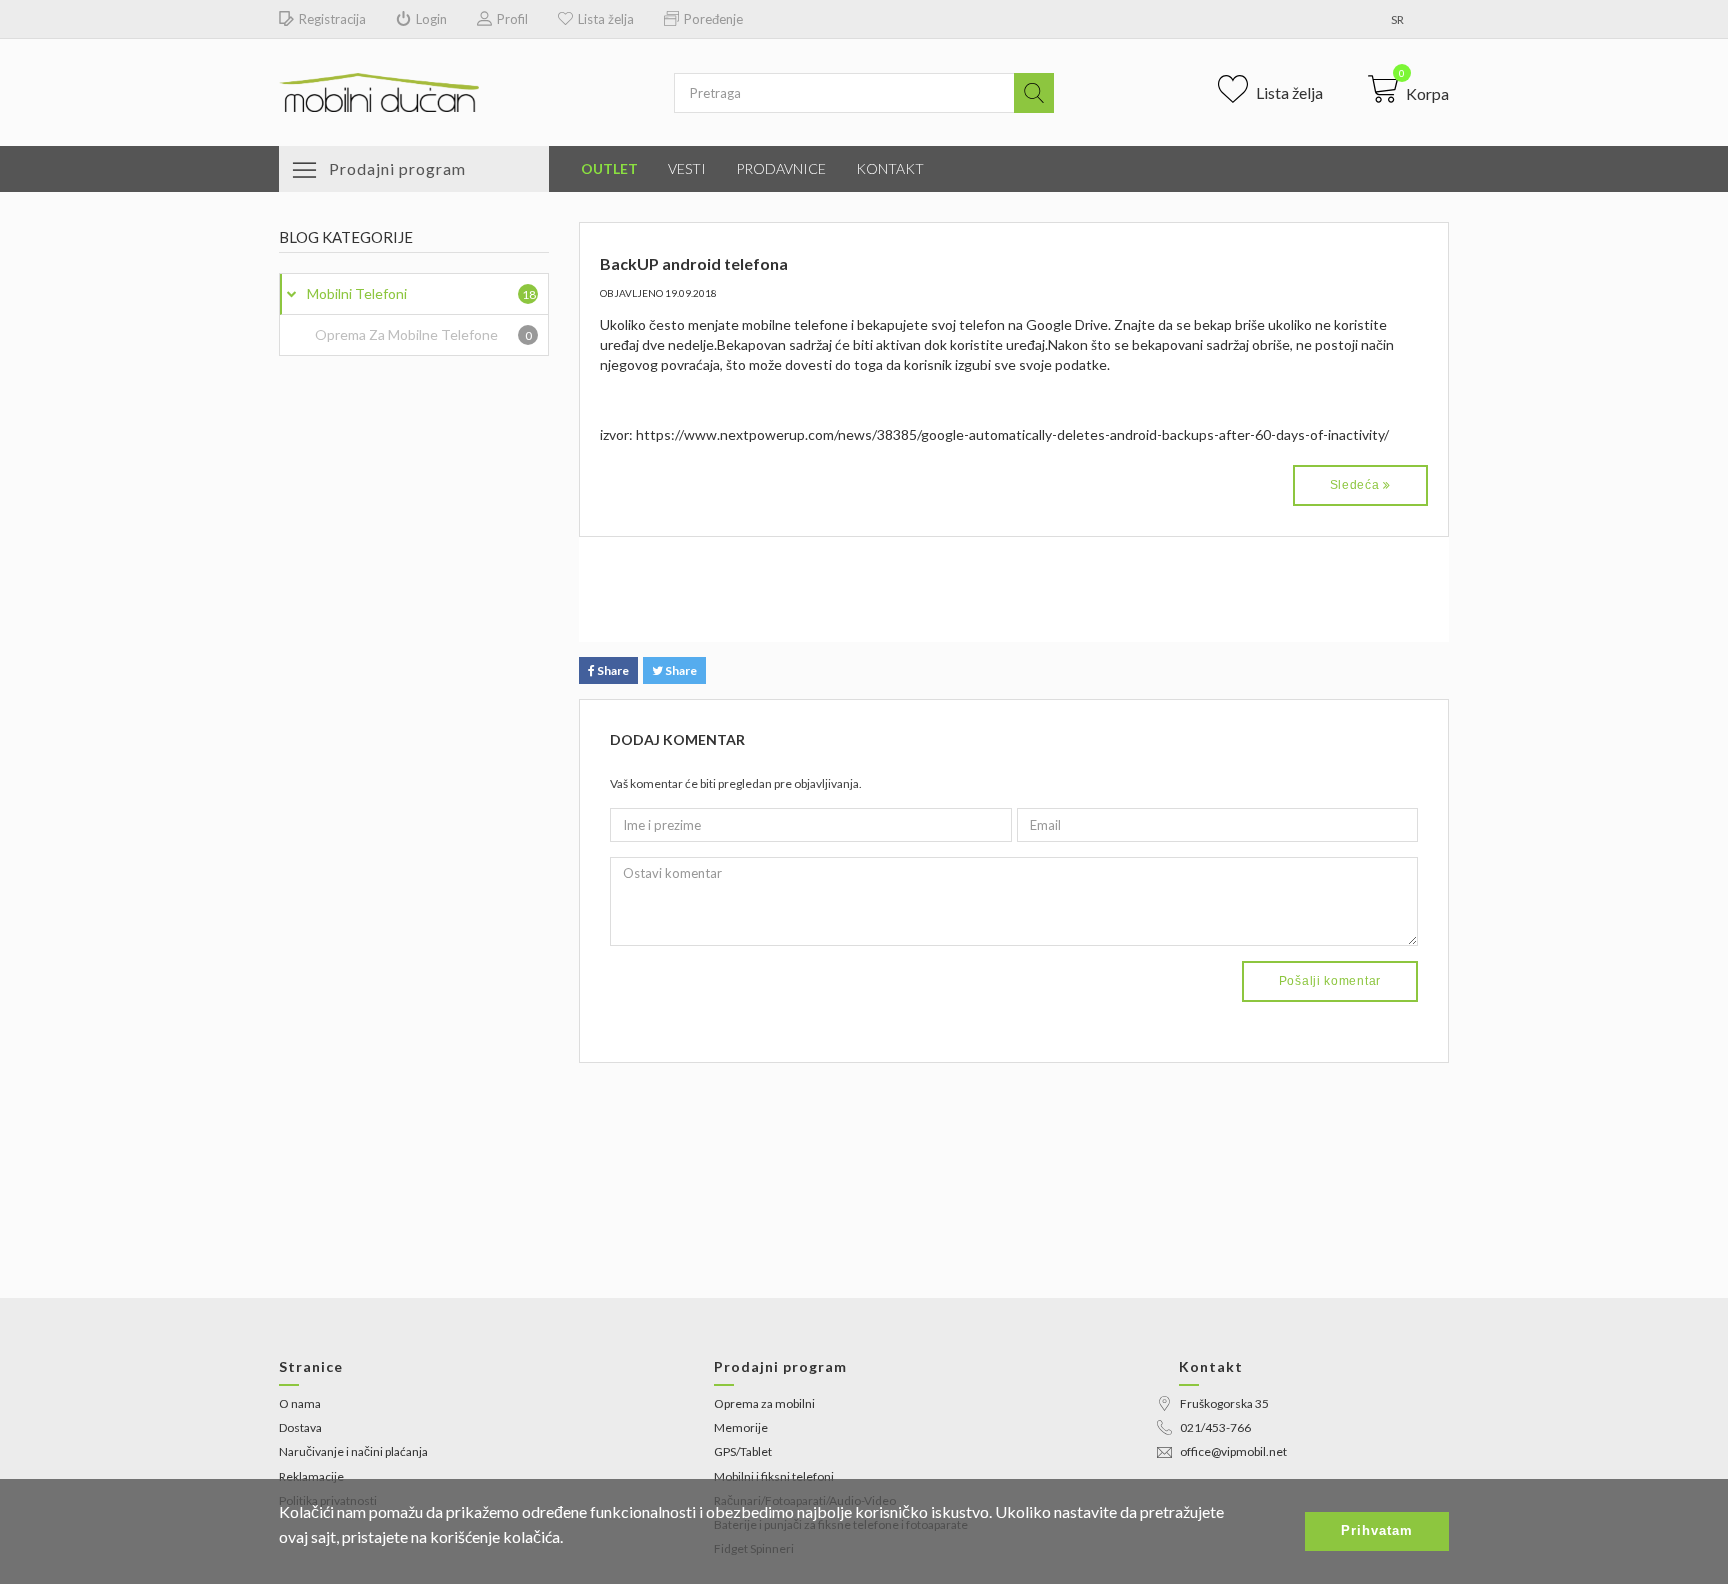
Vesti (687, 168)
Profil (512, 19)
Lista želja (606, 19)
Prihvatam (1377, 1530)
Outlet (609, 168)
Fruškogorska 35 (1224, 1403)
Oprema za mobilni (764, 1403)
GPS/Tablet (743, 1451)
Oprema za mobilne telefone (423, 334)
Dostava (300, 1427)
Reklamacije (311, 1476)
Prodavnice (781, 168)
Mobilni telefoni (421, 293)
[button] (1408, 89)
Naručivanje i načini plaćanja (353, 1451)
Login (431, 19)
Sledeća (1357, 485)
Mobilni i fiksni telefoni (774, 1476)
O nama (300, 1403)
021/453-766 (1215, 1427)
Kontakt (890, 168)
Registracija (332, 19)
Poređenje (713, 19)
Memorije (741, 1427)
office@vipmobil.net (1233, 1451)
